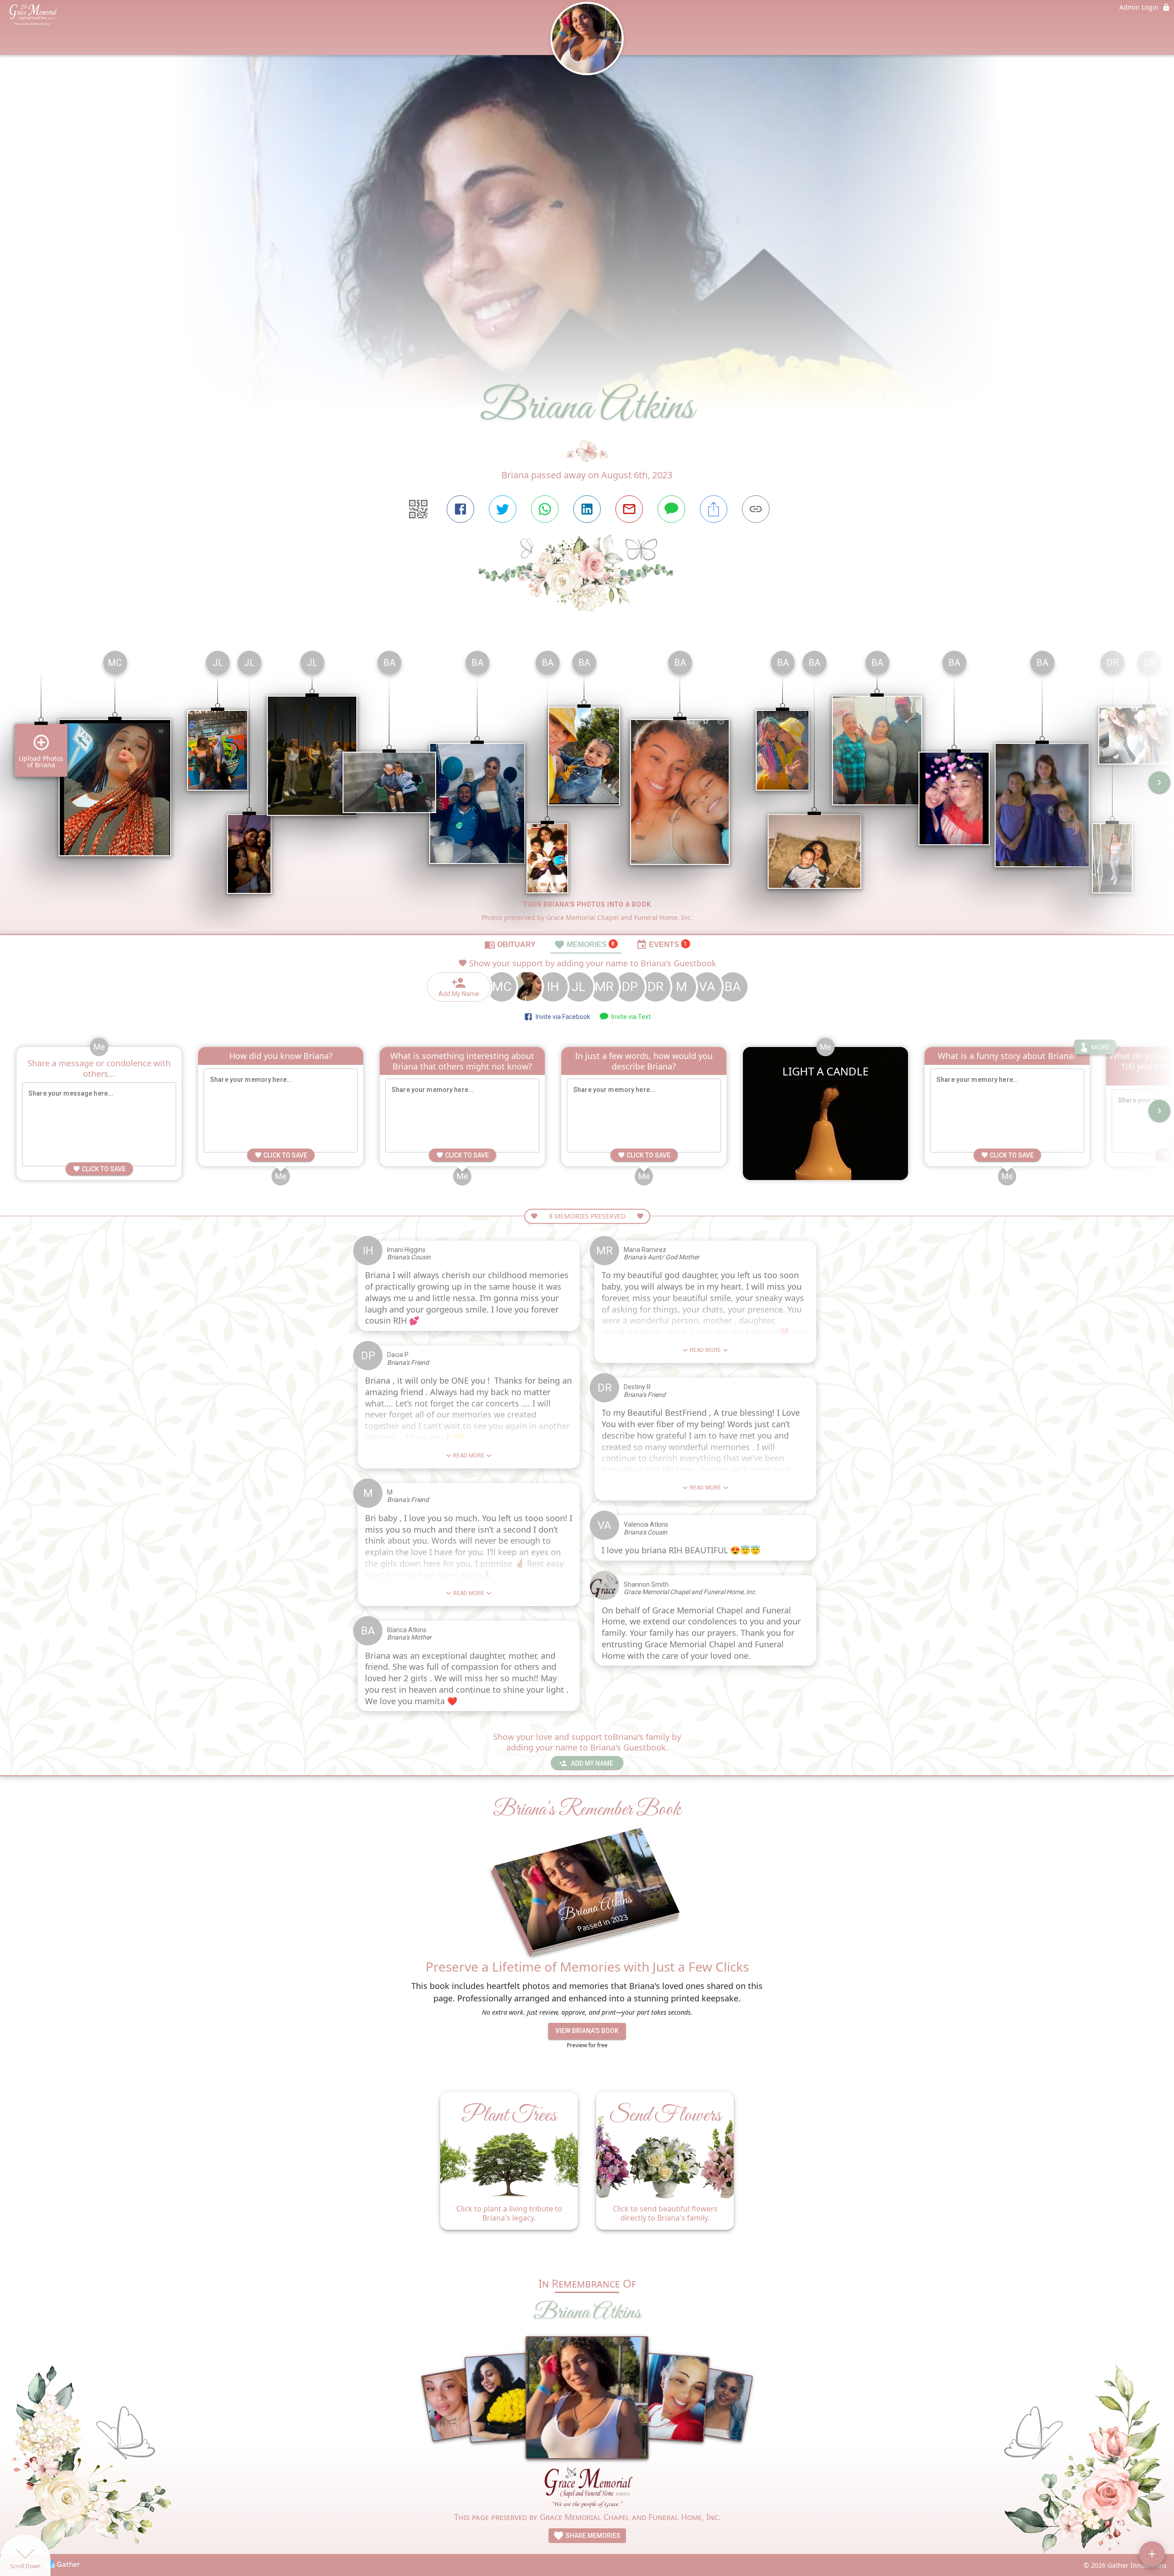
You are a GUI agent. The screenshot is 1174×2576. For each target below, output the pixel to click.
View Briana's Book (587, 2031)
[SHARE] (714, 509)
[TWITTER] (503, 509)
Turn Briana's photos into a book (587, 904)
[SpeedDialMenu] (1152, 2554)
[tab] (510, 944)
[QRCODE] (418, 509)
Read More (469, 1456)
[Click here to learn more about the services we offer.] (587, 2489)
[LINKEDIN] (587, 509)
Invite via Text (630, 1017)
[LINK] (756, 509)
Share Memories (592, 2536)
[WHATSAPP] (545, 509)
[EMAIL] (629, 509)
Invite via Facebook (562, 1017)
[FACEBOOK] (460, 509)
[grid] (587, 789)
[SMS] (671, 509)
